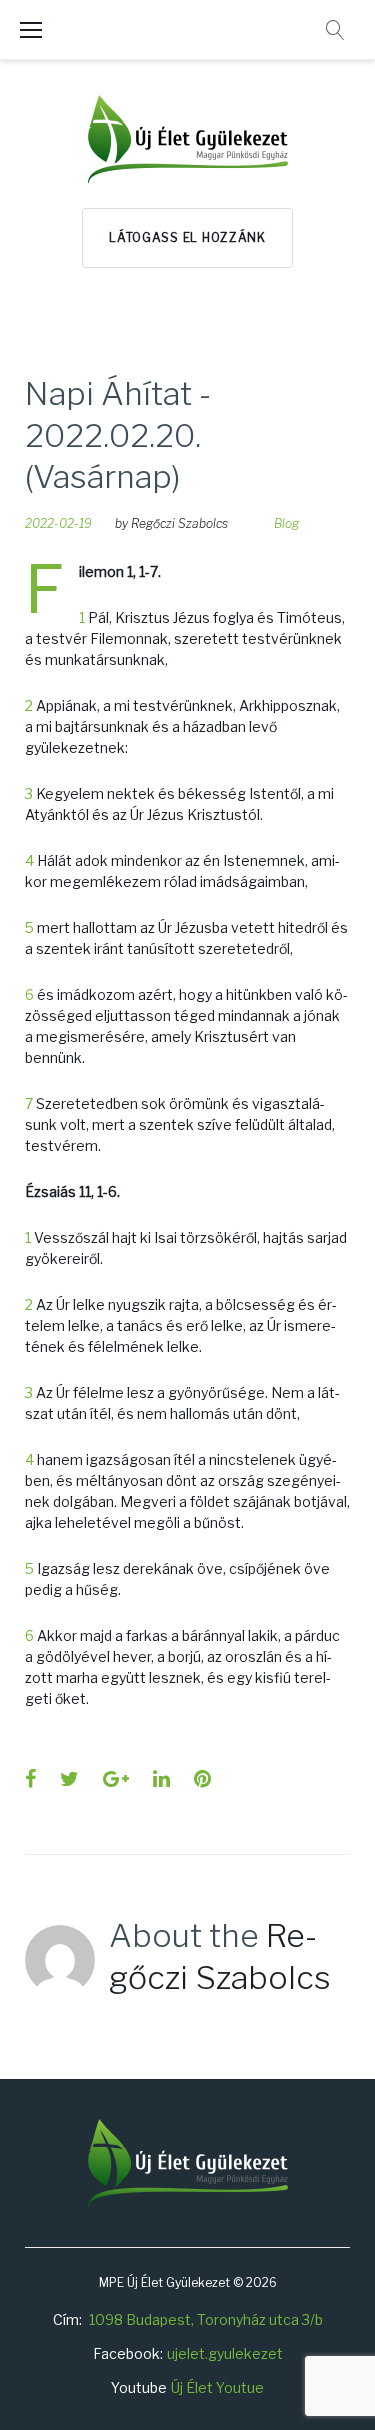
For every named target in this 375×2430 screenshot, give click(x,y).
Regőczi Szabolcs (179, 523)
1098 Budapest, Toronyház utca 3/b (206, 2319)
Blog (286, 523)
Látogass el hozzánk (187, 237)
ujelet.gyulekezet (225, 2353)
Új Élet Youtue (217, 2387)
